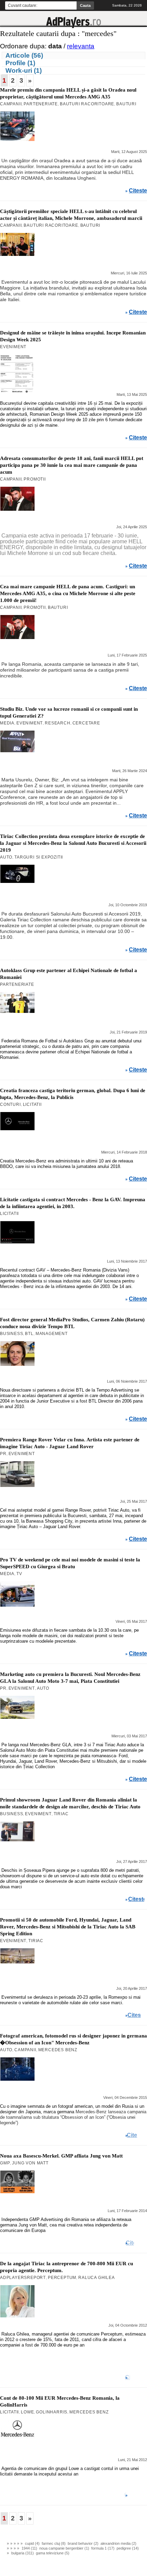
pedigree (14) (128, 2548)
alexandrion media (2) (118, 2543)
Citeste (138, 191)
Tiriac (61, 1814)
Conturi (10, 1104)
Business (11, 1334)
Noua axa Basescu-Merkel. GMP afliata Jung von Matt (61, 2156)
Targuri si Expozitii (39, 857)
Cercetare (86, 723)
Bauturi (126, 104)
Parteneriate (41, 104)
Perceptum (62, 2278)
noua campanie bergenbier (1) (64, 2548)
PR (3, 1454)
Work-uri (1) (24, 70)
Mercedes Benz (58, 2050)
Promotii (35, 479)
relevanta (81, 46)
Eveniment (13, 347)
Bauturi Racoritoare (87, 104)
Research (57, 723)
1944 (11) (29, 2548)
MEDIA (7, 723)
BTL (29, 1334)
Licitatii (32, 1104)
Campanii (11, 104)
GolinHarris (52, 2412)
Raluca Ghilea (96, 2278)
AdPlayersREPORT (23, 2278)
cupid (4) (32, 2543)
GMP (5, 2163)
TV (19, 1574)
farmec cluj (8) (54, 2543)
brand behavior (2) (83, 2543)
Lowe (27, 2412)
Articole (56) (24, 55)
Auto (6, 857)
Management (52, 1334)
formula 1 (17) (103, 2548)
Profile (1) (20, 63)
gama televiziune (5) (53, 2553)
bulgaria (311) (23, 2553)
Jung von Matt (30, 2163)
